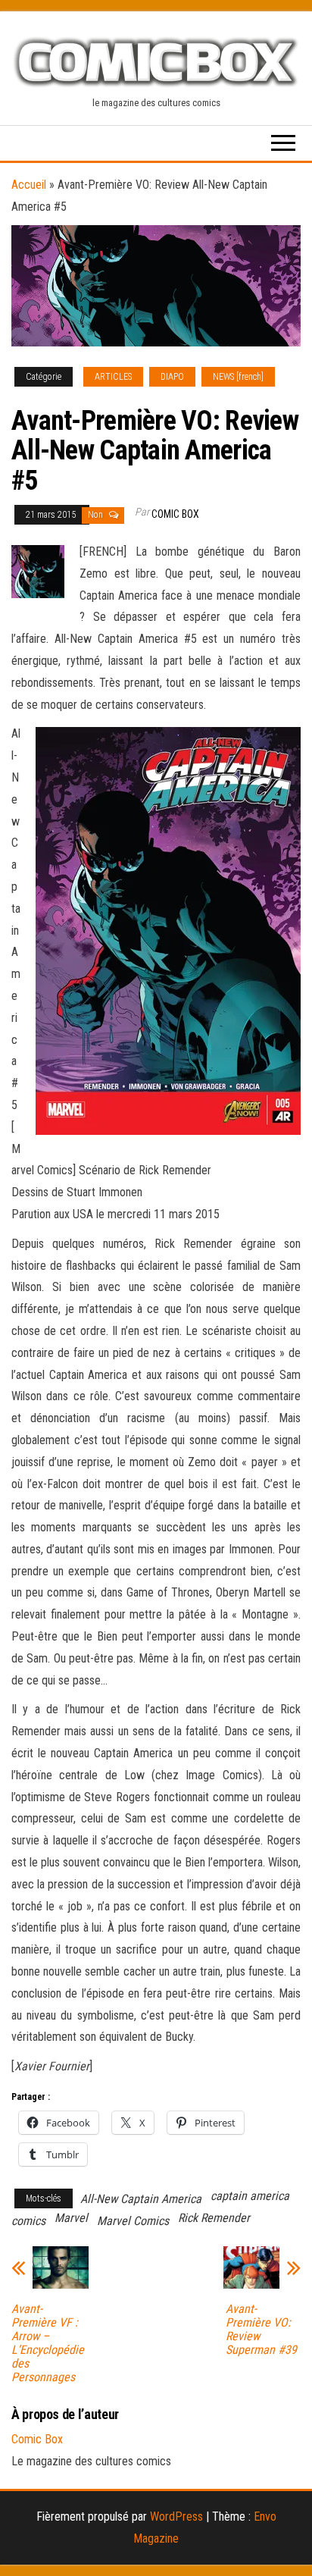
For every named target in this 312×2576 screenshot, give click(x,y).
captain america (250, 2196)
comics (28, 2221)
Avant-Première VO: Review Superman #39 (261, 2330)
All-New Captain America (141, 2199)
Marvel (71, 2218)
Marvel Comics (133, 2221)
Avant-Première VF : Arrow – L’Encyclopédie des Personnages (48, 2343)
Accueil (29, 185)
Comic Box (175, 514)
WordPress (176, 2516)
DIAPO (172, 377)
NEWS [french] (238, 377)
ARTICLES (113, 377)
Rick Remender (214, 2218)
